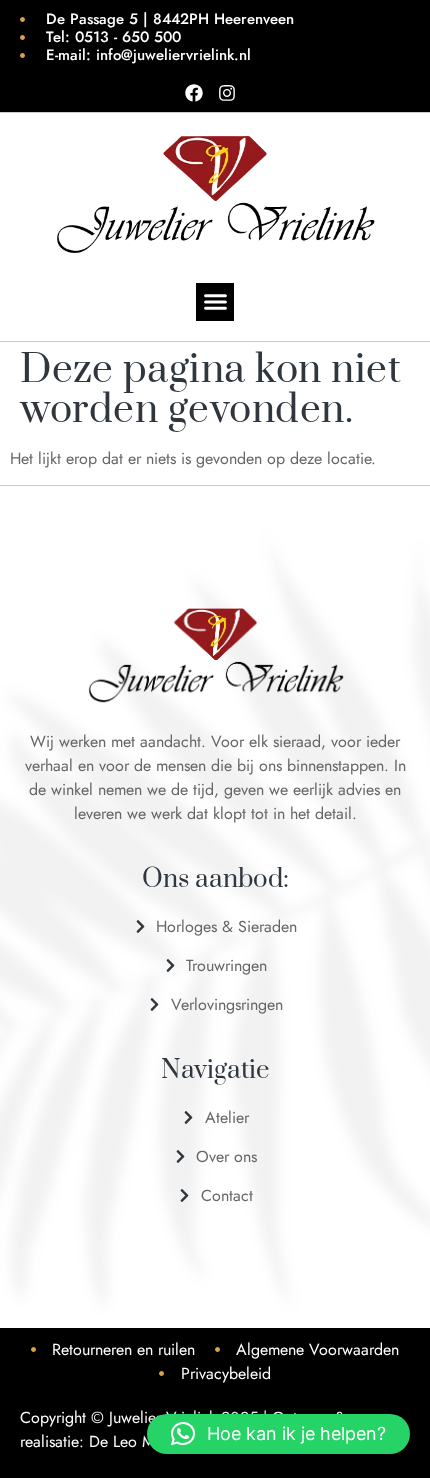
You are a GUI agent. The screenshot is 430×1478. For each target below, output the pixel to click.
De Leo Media (136, 1441)
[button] (215, 302)
